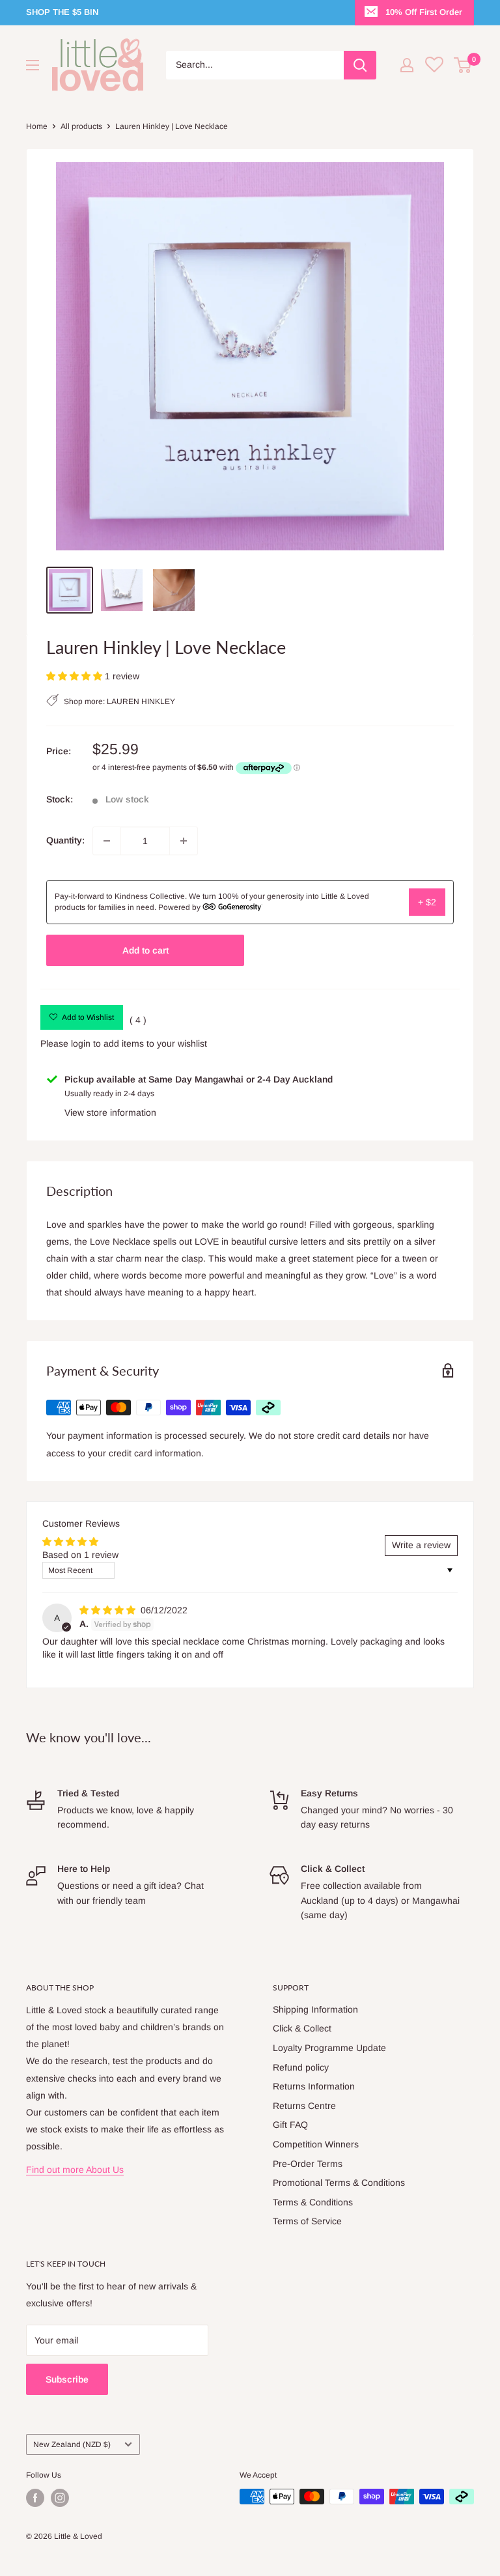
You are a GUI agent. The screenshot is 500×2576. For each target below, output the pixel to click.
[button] (76, 676)
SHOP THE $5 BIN (62, 12)
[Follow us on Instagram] (60, 2498)
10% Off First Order (424, 12)
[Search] (360, 65)
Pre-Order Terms (308, 2164)
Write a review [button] (421, 1545)
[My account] (407, 65)
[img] (109, 1610)
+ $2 (427, 902)
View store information (110, 1112)
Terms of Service (307, 2221)
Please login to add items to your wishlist (124, 1043)
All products (81, 126)
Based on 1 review (80, 1555)
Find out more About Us (75, 2170)
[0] (463, 65)
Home (37, 126)
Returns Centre (304, 2106)
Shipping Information (315, 2009)
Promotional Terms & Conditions (339, 2183)
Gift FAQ (290, 2125)
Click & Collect (302, 2028)
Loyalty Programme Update (329, 2048)
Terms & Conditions (313, 2202)
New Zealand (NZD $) (72, 2444)
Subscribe (67, 2379)
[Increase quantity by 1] (184, 841)
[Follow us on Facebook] (35, 2498)
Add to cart (146, 950)
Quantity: (65, 840)
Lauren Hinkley (141, 702)
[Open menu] (33, 65)
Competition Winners (316, 2144)
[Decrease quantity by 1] (107, 841)
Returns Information (314, 2086)
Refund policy (301, 2067)
